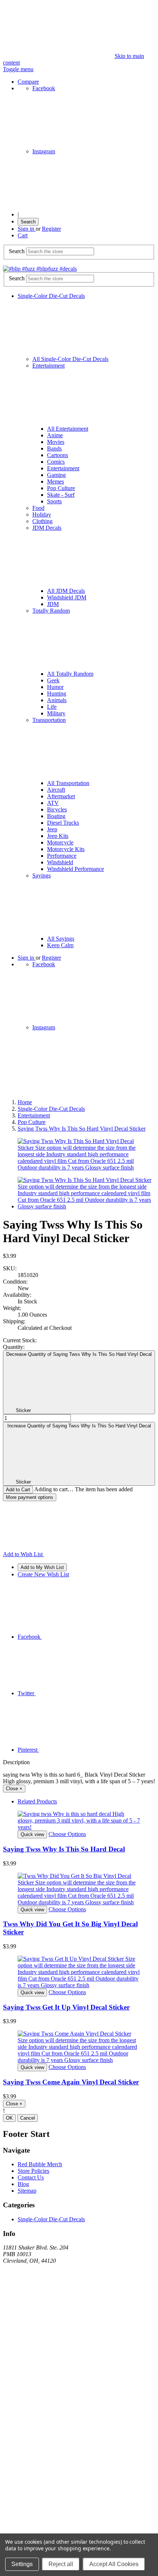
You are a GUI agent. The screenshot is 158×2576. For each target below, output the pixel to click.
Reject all (61, 2564)
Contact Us (31, 2177)
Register (51, 229)
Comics (56, 462)
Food (38, 508)
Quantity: (14, 1347)
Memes (55, 481)
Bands (54, 448)
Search (28, 222)
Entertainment (63, 468)
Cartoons (58, 455)
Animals (57, 700)
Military (56, 713)
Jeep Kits (58, 836)
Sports (54, 501)
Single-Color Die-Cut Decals (51, 2219)
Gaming (56, 475)
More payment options (30, 1497)
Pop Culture (61, 488)
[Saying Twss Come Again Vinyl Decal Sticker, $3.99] (79, 2047)
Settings (22, 2564)
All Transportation (68, 783)
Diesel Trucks (63, 823)
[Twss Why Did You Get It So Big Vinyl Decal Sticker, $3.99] (79, 1889)
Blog (23, 2184)
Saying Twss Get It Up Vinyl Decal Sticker (66, 2007)
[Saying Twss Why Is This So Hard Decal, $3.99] (79, 1821)
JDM (53, 604)
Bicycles (57, 809)
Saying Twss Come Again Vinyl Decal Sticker (71, 2082)
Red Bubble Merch (40, 2164)
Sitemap (27, 2191)
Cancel (28, 2118)
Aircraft (56, 790)
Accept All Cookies (114, 2564)
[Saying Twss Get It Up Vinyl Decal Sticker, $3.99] (79, 1972)
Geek (53, 680)
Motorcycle (60, 842)
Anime (55, 435)
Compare (28, 82)
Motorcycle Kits (66, 849)
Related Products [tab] (37, 1801)
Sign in (27, 229)
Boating (56, 816)
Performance (62, 856)
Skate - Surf (61, 495)
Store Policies (33, 2171)
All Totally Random (70, 674)
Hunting (57, 694)
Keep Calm (60, 945)
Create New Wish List (43, 1574)
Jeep (52, 829)
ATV (53, 803)
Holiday (42, 515)
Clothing (42, 521)
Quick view (32, 1834)
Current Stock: (20, 1340)
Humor (55, 687)
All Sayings (61, 939)
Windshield (60, 862)
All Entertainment (68, 429)
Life (52, 707)
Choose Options (67, 1834)
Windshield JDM (67, 597)
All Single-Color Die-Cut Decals (70, 359)
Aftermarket (61, 796)
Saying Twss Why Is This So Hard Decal (64, 1849)
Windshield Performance (76, 869)
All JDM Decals (66, 591)
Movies (56, 442)
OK (9, 2118)
